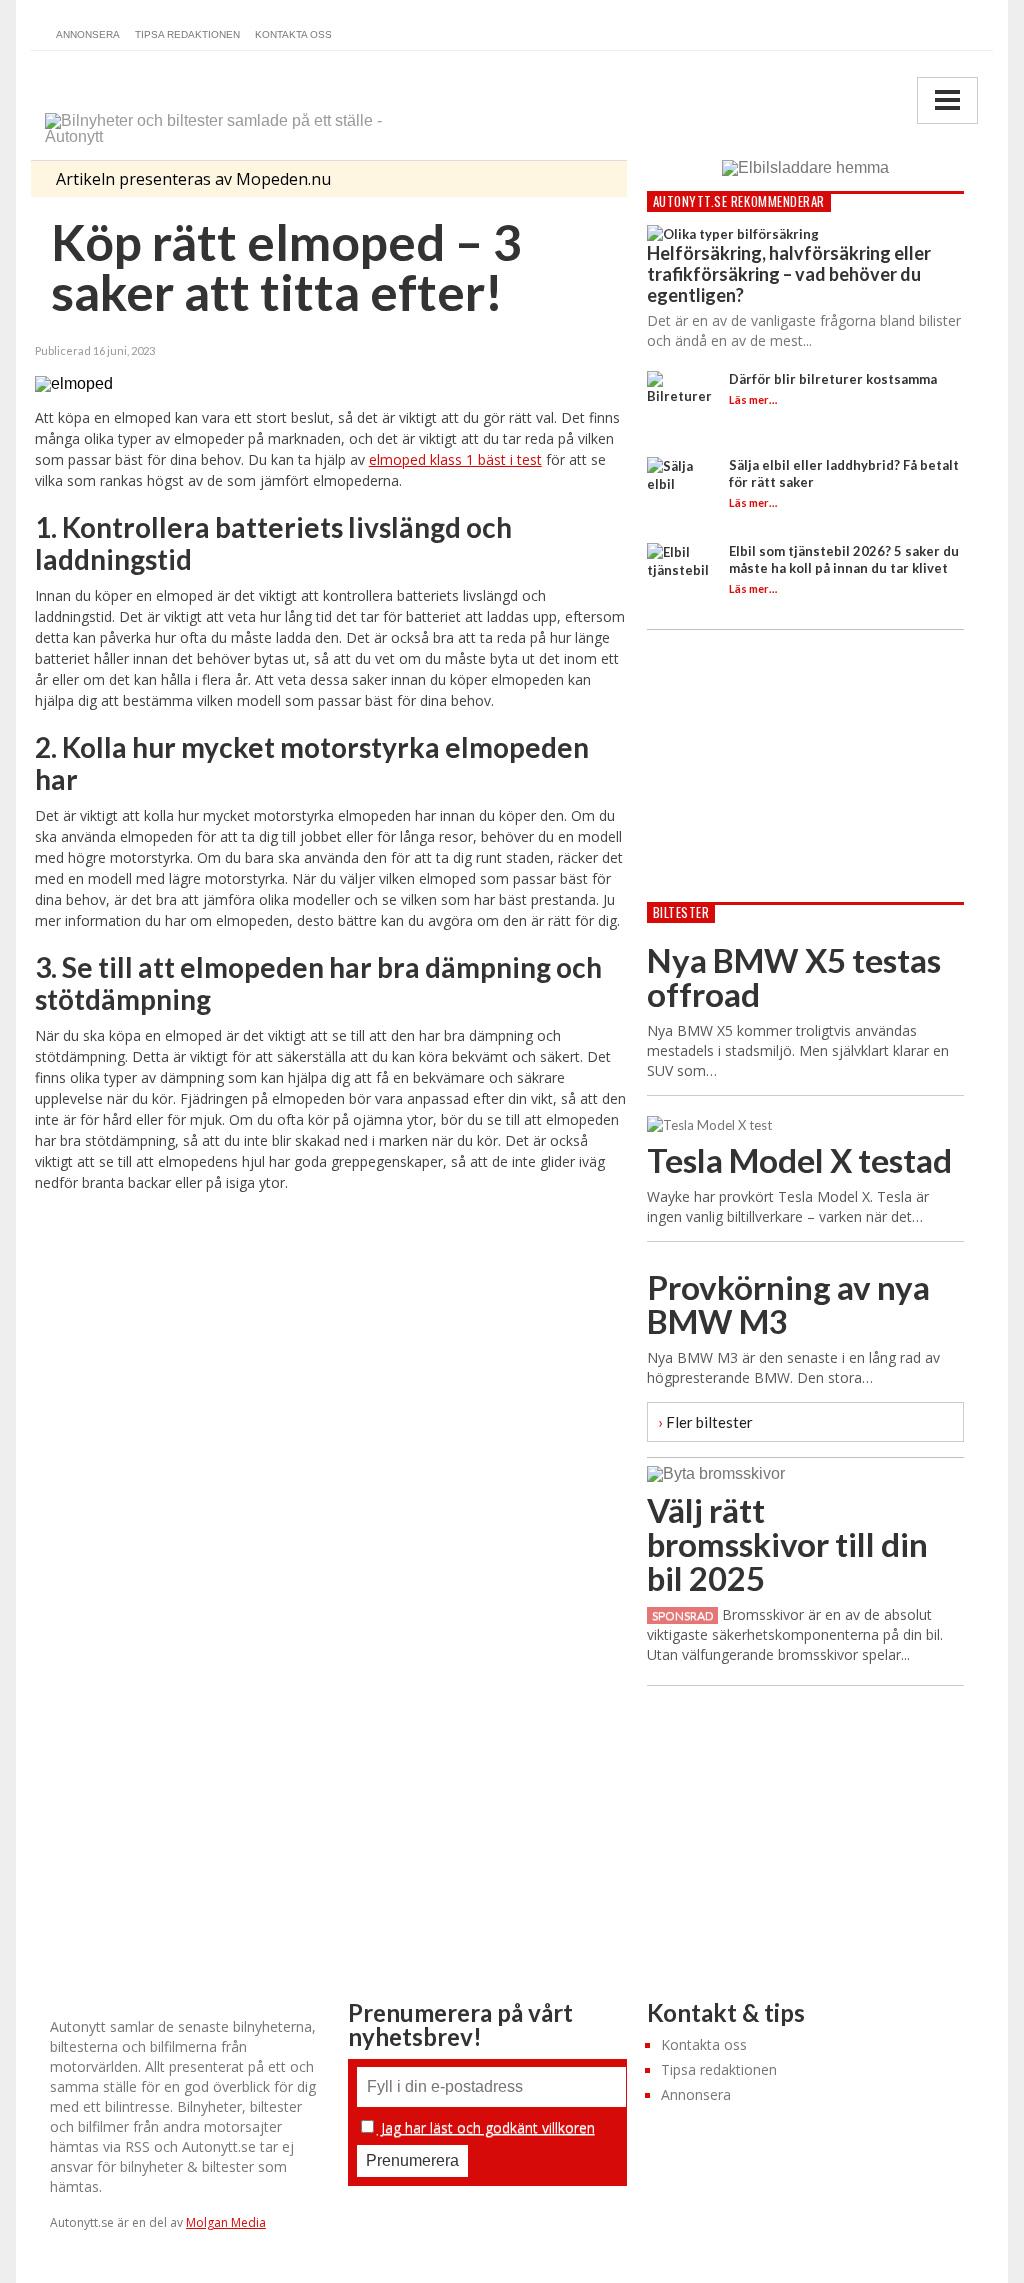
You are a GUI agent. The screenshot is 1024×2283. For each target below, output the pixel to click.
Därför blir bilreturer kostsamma (833, 379)
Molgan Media (226, 2222)
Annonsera (88, 34)
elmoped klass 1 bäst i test (455, 459)
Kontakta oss (293, 34)
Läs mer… (753, 399)
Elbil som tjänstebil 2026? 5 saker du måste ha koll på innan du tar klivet (844, 559)
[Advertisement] (331, 1376)
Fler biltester (705, 1421)
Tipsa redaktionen (187, 34)
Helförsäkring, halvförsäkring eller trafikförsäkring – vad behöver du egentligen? (789, 274)
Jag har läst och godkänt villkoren (486, 2127)
